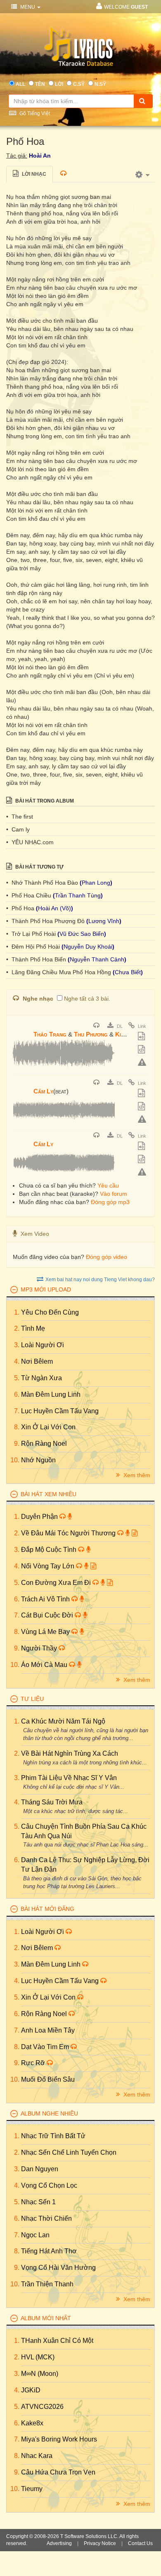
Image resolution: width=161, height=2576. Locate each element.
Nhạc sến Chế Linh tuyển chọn (69, 2152)
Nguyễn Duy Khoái (88, 947)
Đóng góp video (107, 1257)
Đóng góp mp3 (110, 1202)
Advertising (59, 2543)
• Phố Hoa (21, 908)
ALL (20, 84)
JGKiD (31, 2390)
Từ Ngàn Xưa (41, 1378)
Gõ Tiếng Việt (34, 113)
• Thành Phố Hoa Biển (37, 959)
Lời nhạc (33, 174)
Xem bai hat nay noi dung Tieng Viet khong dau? (100, 1280)
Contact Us (140, 2543)
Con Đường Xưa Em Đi (57, 1583)
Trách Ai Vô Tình (46, 1599)
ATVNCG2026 (42, 2407)
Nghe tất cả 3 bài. (87, 999)
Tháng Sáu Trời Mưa (52, 1802)
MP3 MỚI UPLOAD (46, 1289)
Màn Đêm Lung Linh (51, 1394)
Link (141, 1026)
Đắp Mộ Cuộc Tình (50, 1550)
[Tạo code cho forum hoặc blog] (142, 1050)
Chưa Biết (128, 972)
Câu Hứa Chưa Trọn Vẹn (58, 2472)
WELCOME (126, 7)
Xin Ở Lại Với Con (48, 1427)
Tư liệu (32, 1699)
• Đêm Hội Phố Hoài (34, 947)
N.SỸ (100, 84)
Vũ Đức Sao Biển (82, 934)
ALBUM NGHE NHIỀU (49, 2113)
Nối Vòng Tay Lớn (49, 1566)
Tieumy (32, 2489)
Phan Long (96, 883)
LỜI (59, 84)
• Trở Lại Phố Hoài (32, 934)
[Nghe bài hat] (97, 1026)
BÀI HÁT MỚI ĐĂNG (47, 1909)
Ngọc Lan (35, 2235)
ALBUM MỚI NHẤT (46, 2318)
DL (119, 1026)
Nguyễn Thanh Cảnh (97, 959)
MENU (28, 7)
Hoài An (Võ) (54, 908)
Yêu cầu (108, 1185)
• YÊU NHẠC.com (30, 842)
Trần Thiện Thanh (47, 2284)
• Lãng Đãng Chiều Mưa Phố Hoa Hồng (59, 972)
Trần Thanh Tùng (78, 895)
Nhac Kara (37, 2456)
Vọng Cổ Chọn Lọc (49, 2185)
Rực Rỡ (34, 2063)
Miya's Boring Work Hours (59, 2439)
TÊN (40, 84)
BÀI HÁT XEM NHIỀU (49, 1494)
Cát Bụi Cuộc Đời (48, 1615)
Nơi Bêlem (37, 1361)
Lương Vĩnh (104, 921)
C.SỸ (79, 84)
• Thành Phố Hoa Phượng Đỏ (46, 921)
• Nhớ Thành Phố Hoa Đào (43, 883)
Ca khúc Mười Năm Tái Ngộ (63, 1721)
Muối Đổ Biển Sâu (48, 2079)
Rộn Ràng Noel (44, 1444)
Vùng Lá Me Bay (46, 1632)
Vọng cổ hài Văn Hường (58, 2268)
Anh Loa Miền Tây (48, 2030)
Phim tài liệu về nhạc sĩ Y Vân (69, 1778)
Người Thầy (40, 1648)
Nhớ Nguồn (38, 1460)
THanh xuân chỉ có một (57, 2341)
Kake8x (32, 2423)
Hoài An (40, 156)
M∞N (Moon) (40, 2374)
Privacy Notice (100, 2543)
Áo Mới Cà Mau (45, 1665)
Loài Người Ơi (43, 1345)
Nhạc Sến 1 (38, 2202)
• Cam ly (18, 829)
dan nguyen (40, 2169)
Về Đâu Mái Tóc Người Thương (69, 1533)
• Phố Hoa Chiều (30, 895)
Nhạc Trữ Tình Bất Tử (53, 2136)
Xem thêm (136, 1475)
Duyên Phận (40, 1517)
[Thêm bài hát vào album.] (142, 1037)
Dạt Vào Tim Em (46, 2047)
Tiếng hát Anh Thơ (49, 2251)
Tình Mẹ (33, 1328)
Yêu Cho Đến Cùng (50, 1312)
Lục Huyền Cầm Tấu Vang (60, 1411)
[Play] (21, 1029)
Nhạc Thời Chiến (46, 2218)
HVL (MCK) (38, 2357)
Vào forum (114, 1194)
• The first (20, 817)
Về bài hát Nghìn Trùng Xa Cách (70, 1753)
